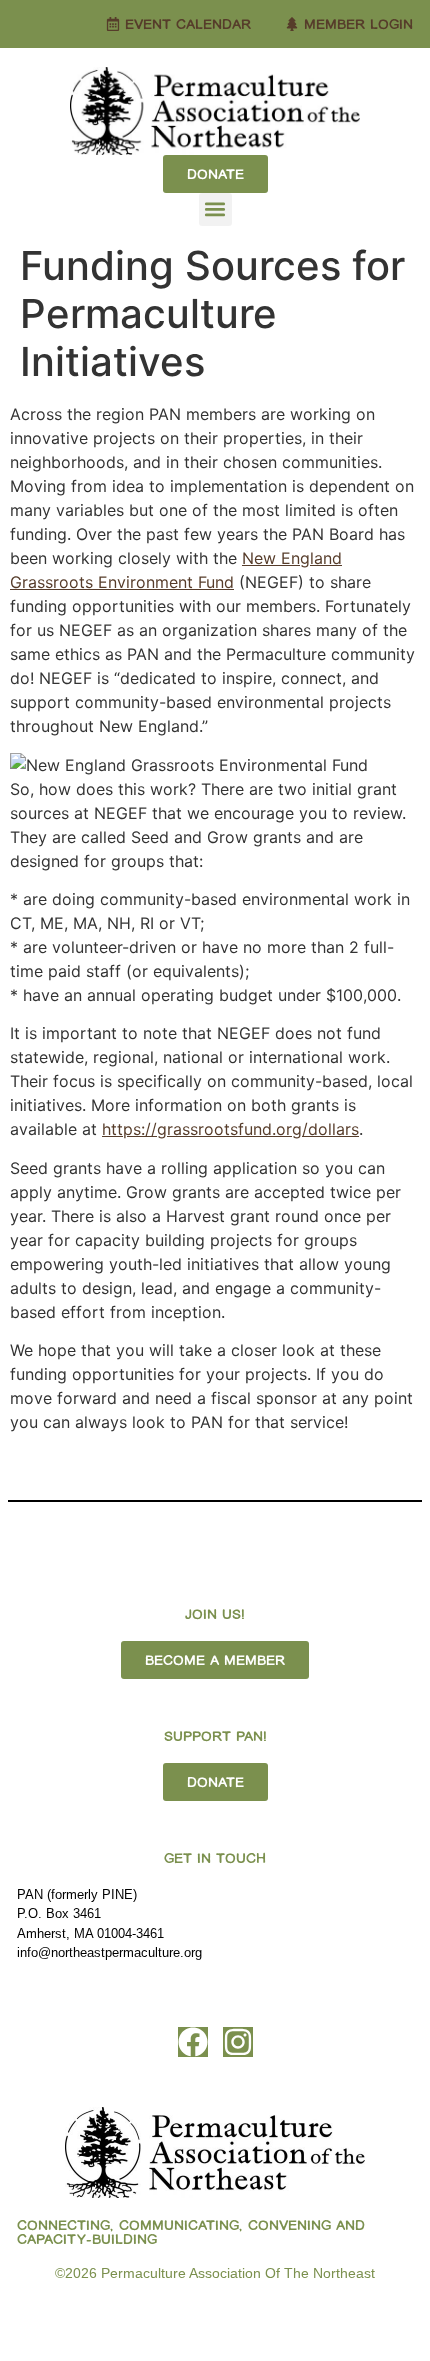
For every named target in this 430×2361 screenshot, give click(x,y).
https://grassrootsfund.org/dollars (230, 1129)
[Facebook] (193, 2042)
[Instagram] (238, 2042)
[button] (215, 209)
